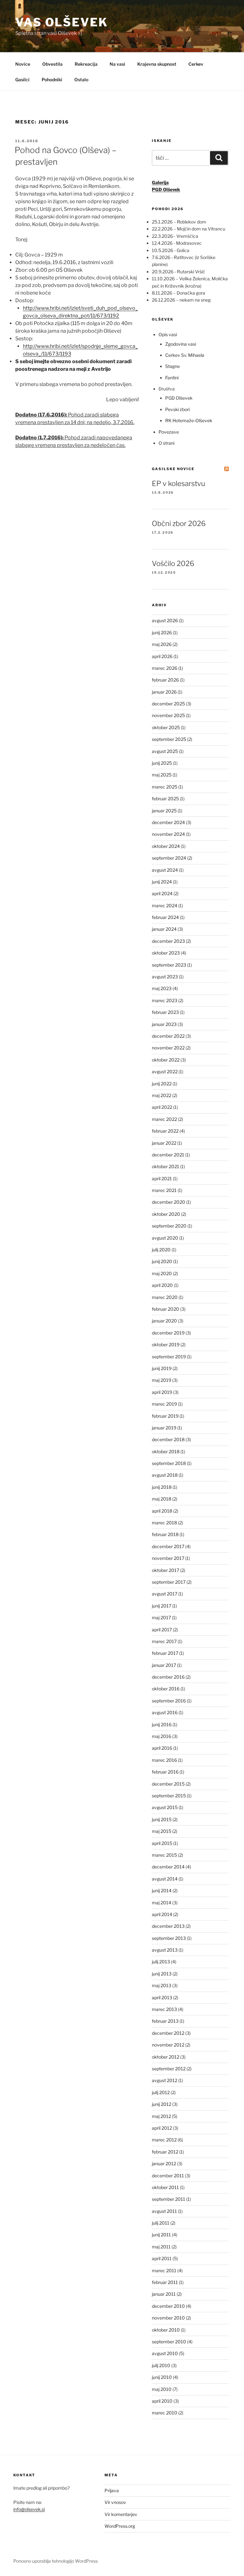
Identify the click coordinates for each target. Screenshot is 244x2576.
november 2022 (168, 1048)
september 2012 (169, 2069)
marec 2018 (164, 1523)
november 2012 (168, 2045)
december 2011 (168, 2176)
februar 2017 (165, 1653)
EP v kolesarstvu (179, 483)
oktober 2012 (166, 2057)
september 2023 (169, 965)
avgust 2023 (165, 977)
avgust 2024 (165, 870)
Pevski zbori (177, 409)
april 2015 (162, 1843)
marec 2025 (165, 787)
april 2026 (162, 656)
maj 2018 (162, 1499)
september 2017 (169, 1582)
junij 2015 (162, 1819)
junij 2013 (162, 1974)
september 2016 (169, 1701)
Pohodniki (52, 80)
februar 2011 (165, 2282)
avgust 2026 (165, 620)
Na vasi (117, 64)
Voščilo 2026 (173, 563)
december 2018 (168, 1439)
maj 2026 (162, 644)
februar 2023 (165, 1012)
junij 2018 (162, 1487)
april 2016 (162, 1748)
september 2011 (169, 2199)
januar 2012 (164, 2163)
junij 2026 (162, 632)
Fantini (172, 378)
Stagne (173, 366)
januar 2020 (164, 1321)
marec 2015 (164, 1855)
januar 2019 (164, 1428)
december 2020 (169, 1202)
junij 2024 (162, 882)
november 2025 (168, 715)
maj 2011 (161, 2247)
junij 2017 (162, 1606)
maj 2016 (162, 1736)
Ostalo (81, 80)
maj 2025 (162, 775)
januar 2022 (164, 1143)
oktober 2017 (166, 1570)
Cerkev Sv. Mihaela (185, 355)
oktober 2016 (166, 1689)
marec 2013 (164, 2009)
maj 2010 (162, 2389)
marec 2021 (164, 1190)
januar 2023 (164, 1024)
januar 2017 (164, 1665)
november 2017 (168, 1558)
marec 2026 (165, 668)
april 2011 (162, 2258)
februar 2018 (165, 1534)
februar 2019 (165, 1416)
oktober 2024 (166, 846)
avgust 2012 (165, 2080)
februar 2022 (165, 1131)
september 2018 (169, 1463)
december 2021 (168, 1155)
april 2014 (162, 1914)
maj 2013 (162, 1985)
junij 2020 (162, 1261)
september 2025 (169, 739)
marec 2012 (164, 2140)
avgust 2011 (164, 2211)
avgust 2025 (165, 751)
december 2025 (168, 704)
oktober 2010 (166, 2330)
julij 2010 (161, 2365)
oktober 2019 (166, 1345)
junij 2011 (161, 2235)
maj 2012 (161, 2116)
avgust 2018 (165, 1475)
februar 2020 (166, 1309)
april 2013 (162, 1997)
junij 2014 (162, 1890)
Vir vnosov (115, 2502)
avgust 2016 (165, 1712)
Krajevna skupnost (157, 64)
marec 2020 (165, 1297)
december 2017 (168, 1546)
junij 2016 (162, 1724)
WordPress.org (120, 2526)
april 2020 (162, 1285)
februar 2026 (165, 680)
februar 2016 (165, 1772)
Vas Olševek (62, 22)
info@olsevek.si (29, 2509)
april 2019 (162, 1392)
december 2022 (168, 1036)
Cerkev (196, 64)
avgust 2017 (165, 1594)
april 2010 (162, 2401)
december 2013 (168, 1926)
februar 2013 (165, 2021)
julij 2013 (161, 1962)
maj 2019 (162, 1380)
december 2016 (168, 1677)
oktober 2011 (165, 2187)
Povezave (169, 432)
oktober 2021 (166, 1166)
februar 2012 (165, 2152)
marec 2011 (164, 2270)
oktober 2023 (166, 953)
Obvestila (52, 64)
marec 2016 (164, 1760)
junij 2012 (162, 2104)
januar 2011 (164, 2294)
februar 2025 (165, 799)
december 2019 (168, 1333)
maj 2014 (162, 1903)
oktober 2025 (166, 727)
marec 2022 (164, 1119)
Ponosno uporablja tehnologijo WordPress (56, 2561)
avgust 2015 (165, 1807)
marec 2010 (165, 2413)
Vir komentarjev (121, 2514)
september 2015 (169, 1796)
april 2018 (162, 1511)
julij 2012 (161, 2092)
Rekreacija (86, 64)
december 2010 (168, 2306)
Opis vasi (168, 334)
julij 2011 (161, 2223)
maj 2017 (161, 1617)
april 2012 (162, 2128)
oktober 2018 (166, 1451)
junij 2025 (162, 763)
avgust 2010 (165, 2353)
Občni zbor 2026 (179, 523)
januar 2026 (164, 692)
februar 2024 (165, 917)
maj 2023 (162, 988)
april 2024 (162, 893)
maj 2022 (162, 1095)
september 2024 (169, 858)
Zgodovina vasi (181, 344)
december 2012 (168, 2033)
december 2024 (168, 822)
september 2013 (169, 1938)
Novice (23, 64)
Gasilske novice (173, 469)
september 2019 (169, 1357)
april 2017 (162, 1630)
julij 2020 (161, 1250)
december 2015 (168, 1784)
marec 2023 (165, 1000)
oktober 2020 (166, 1214)
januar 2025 (164, 811)
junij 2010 (162, 2377)
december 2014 (168, 1867)
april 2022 (162, 1107)
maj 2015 (162, 1831)
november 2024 (168, 834)
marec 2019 (164, 1404)
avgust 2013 (165, 1950)
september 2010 (169, 2342)
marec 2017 (164, 1641)
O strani (166, 443)
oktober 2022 (166, 1060)
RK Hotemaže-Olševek (189, 420)
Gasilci (22, 80)
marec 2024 (165, 905)
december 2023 (168, 941)
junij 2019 (162, 1368)
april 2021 (162, 1178)
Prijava (112, 2490)
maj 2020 (162, 1273)
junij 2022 (162, 1084)
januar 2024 (164, 929)
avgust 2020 (165, 1238)
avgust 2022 (165, 1072)
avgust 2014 (165, 1879)
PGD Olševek (179, 398)
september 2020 (169, 1226)
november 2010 (168, 2318)
